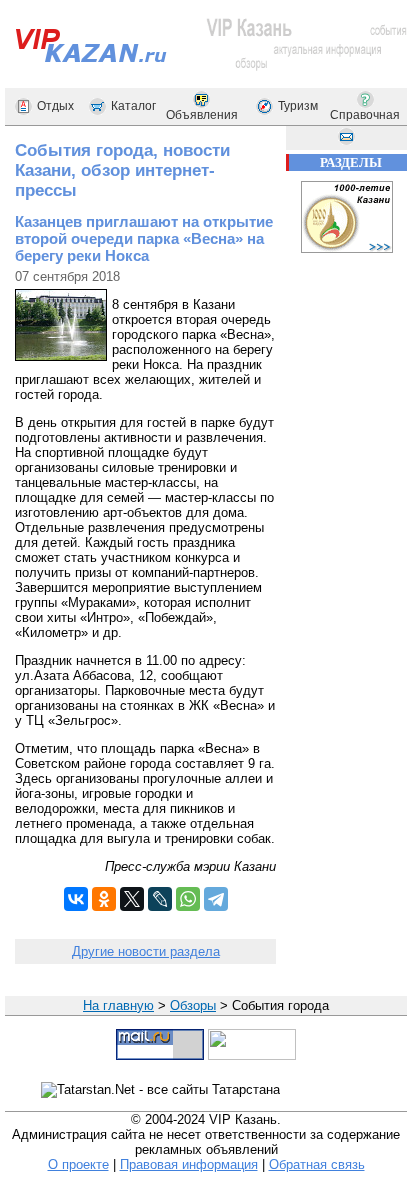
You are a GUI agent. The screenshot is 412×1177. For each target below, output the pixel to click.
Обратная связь (317, 1164)
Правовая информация (189, 1164)
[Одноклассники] (104, 899)
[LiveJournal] (160, 899)
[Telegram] (216, 899)
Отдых (55, 106)
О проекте (78, 1164)
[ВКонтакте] (76, 899)
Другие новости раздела (146, 951)
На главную (118, 1005)
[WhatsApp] (188, 899)
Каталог (133, 106)
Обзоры (193, 1005)
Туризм (298, 106)
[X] (132, 899)
